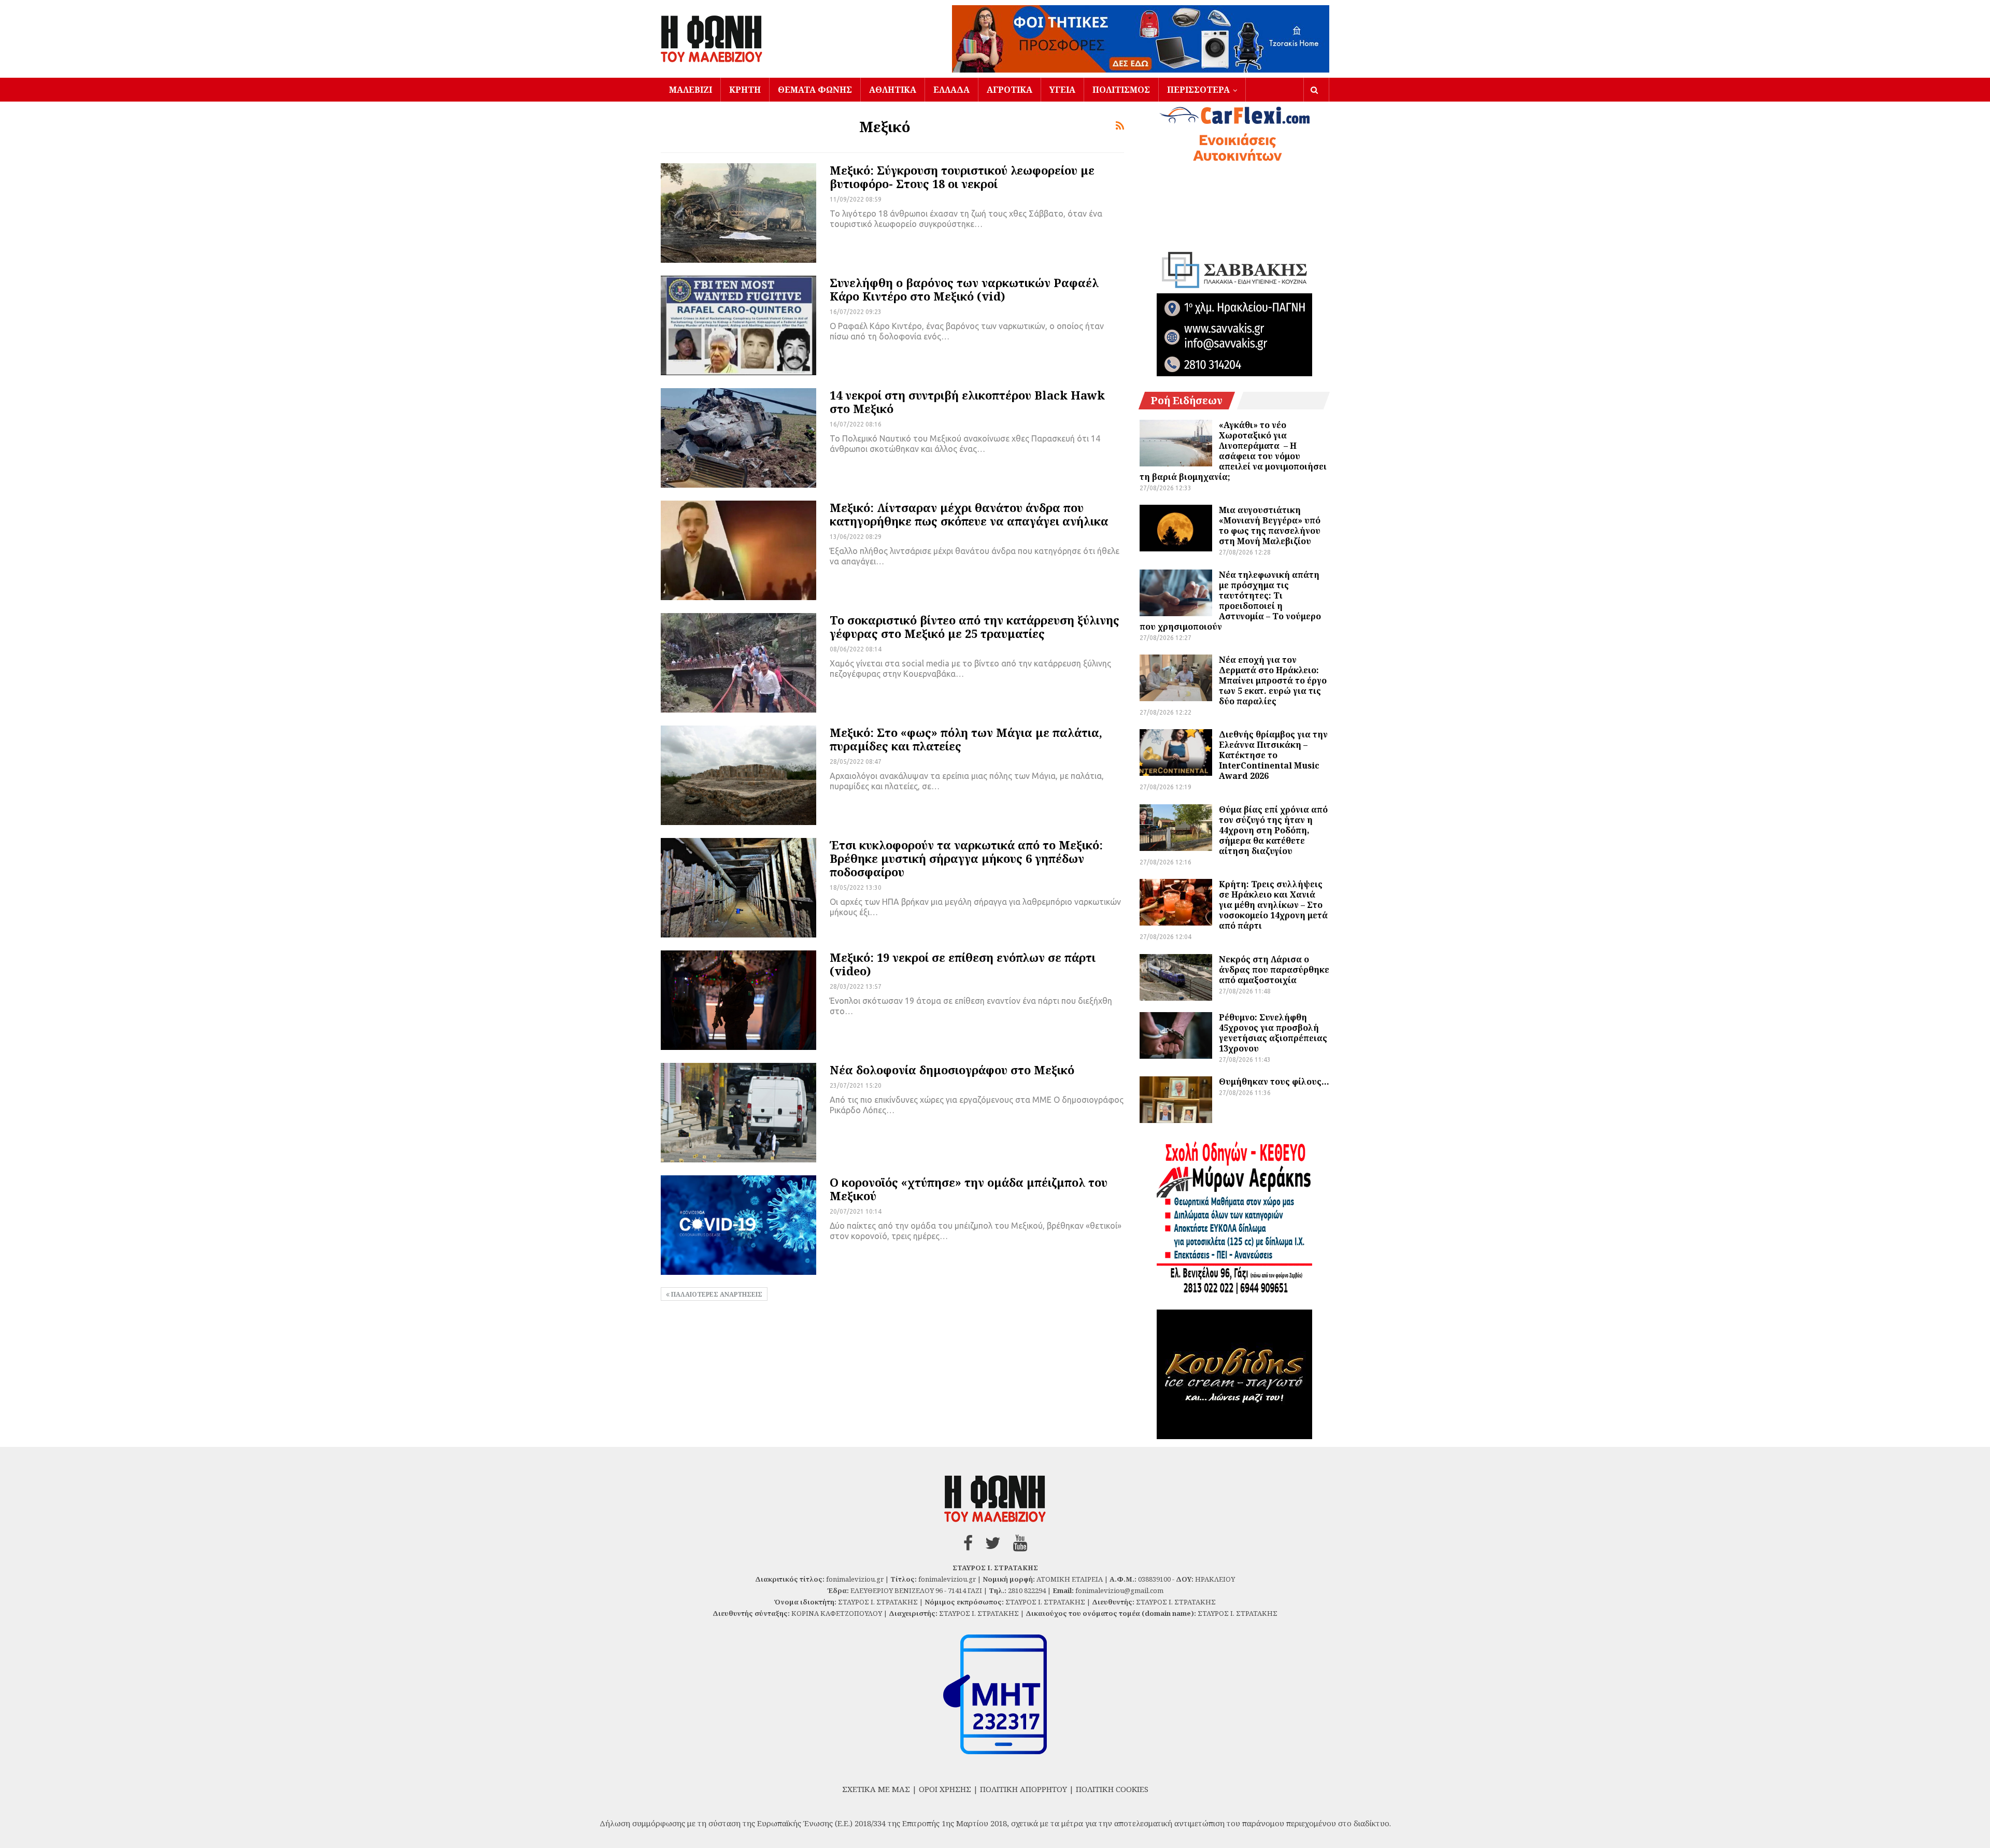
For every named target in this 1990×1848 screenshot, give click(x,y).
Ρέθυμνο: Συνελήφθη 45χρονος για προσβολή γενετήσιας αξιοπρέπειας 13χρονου (1273, 1033)
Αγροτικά (1010, 90)
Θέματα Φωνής (815, 90)
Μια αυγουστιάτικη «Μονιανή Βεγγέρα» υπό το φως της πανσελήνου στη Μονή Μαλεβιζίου (1270, 525)
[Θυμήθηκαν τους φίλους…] (1176, 1100)
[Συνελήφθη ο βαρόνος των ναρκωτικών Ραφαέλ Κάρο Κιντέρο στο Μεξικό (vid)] (738, 325)
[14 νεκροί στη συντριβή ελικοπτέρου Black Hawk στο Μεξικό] (738, 438)
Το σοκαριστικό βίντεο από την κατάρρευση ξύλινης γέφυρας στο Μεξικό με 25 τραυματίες (975, 627)
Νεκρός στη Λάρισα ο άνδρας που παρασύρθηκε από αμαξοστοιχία (1274, 970)
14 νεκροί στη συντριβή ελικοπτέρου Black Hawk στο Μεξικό (967, 402)
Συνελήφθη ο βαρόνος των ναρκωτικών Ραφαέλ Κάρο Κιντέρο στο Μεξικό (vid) (964, 289)
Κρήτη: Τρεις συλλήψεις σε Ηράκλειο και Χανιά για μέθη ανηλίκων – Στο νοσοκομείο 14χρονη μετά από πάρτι (1273, 905)
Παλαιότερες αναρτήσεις (716, 1294)
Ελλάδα (951, 90)
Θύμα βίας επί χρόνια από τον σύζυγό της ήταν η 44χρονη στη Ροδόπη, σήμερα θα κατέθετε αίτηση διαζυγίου (1273, 830)
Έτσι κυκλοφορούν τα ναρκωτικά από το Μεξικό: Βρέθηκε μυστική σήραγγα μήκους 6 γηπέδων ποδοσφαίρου (966, 858)
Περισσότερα (1198, 90)
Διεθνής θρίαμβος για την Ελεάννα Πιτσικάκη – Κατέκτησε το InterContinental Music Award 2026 (1273, 755)
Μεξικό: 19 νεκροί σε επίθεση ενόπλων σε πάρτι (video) (963, 964)
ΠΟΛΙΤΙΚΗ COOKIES (1112, 1789)
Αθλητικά (893, 90)
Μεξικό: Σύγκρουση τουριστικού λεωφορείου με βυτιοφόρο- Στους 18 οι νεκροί (962, 177)
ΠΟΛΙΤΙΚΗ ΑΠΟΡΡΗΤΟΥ (1024, 1789)
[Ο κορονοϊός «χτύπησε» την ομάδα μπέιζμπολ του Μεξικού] (738, 1225)
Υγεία (1062, 90)
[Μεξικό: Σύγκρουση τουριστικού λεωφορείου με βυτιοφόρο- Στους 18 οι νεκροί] (738, 213)
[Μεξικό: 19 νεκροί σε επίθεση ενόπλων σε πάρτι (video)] (738, 1000)
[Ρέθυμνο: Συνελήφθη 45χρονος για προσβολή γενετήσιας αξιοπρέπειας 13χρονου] (1176, 1035)
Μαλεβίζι (691, 90)
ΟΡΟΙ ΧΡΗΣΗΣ (945, 1789)
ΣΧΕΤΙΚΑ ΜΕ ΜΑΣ (876, 1789)
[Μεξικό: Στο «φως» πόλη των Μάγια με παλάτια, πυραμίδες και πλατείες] (738, 775)
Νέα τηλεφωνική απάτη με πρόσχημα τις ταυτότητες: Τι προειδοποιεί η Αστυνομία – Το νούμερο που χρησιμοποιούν (1230, 601)
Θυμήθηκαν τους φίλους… (1274, 1082)
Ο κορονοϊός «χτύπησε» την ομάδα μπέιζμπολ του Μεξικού (969, 1189)
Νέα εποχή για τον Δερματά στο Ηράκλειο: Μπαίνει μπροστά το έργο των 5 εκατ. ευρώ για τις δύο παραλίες (1273, 680)
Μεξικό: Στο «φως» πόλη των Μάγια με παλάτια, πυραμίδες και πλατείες (966, 739)
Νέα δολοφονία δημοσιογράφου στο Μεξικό (952, 1070)
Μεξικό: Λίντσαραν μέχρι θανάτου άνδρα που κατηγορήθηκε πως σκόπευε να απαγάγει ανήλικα (969, 514)
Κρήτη (745, 90)
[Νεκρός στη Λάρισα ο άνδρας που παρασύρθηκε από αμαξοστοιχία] (1176, 977)
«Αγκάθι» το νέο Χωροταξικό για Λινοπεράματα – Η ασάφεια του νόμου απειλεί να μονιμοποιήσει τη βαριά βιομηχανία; (1233, 451)
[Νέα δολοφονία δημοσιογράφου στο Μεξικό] (738, 1113)
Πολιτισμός (1121, 90)
